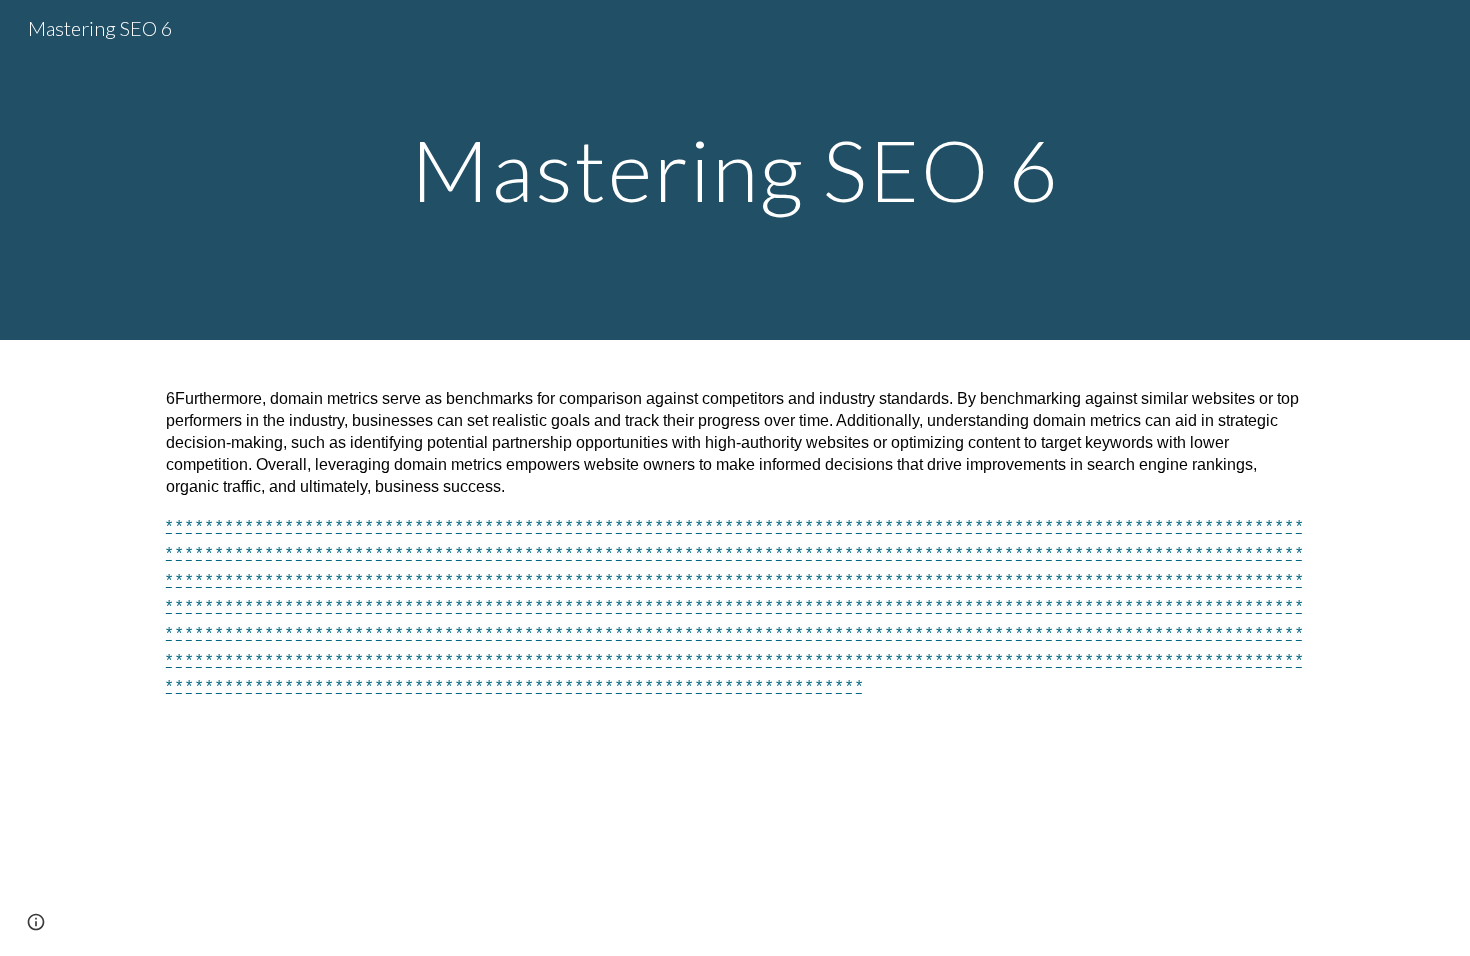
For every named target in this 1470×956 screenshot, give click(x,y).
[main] (735, 169)
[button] (36, 922)
